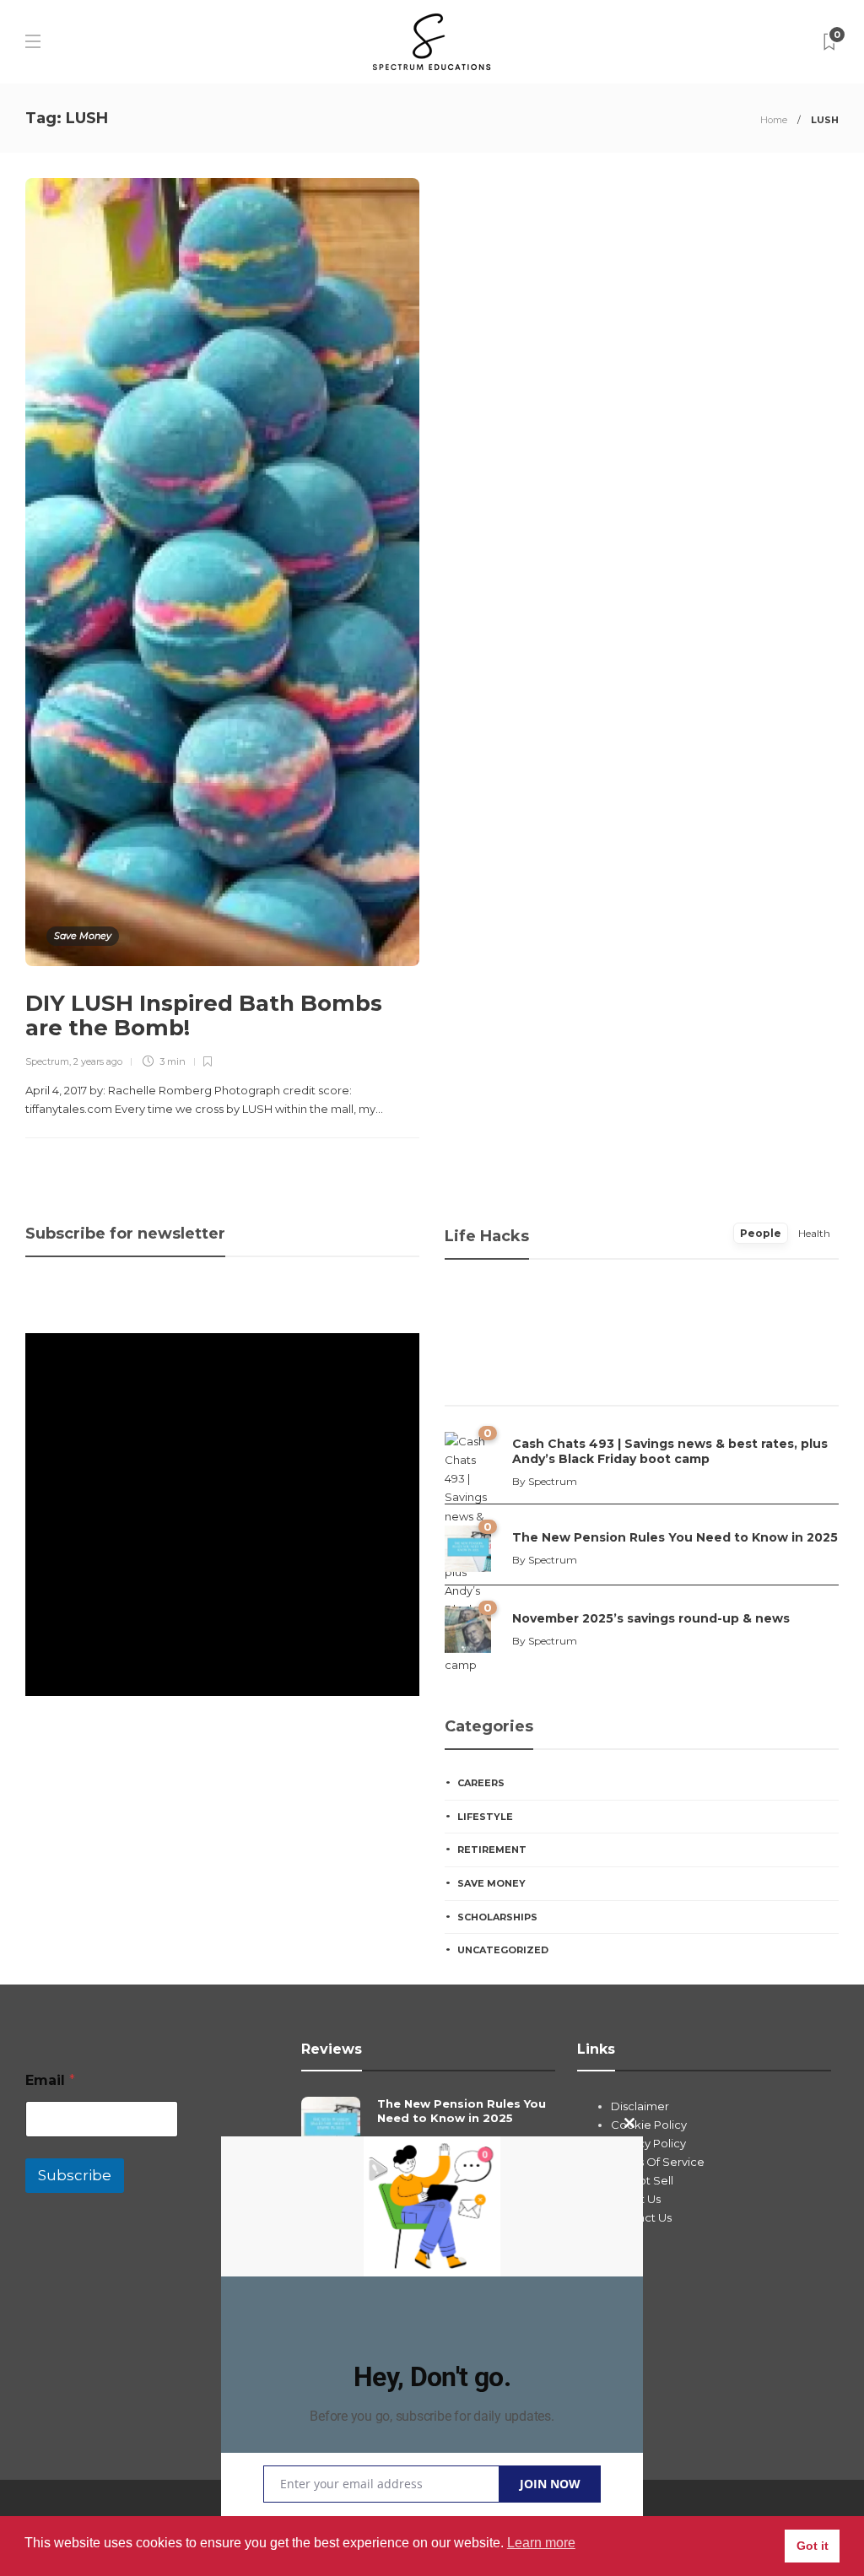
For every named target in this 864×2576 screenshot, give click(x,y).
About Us (636, 2199)
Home (774, 120)
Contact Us (641, 2217)
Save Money (83, 936)
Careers (481, 1783)
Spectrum (47, 1061)
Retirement (492, 1850)
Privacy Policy (648, 2143)
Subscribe (75, 2175)
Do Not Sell (642, 2180)
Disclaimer (640, 2106)
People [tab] (761, 1233)
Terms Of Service (658, 2162)
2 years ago (98, 1061)
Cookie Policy (649, 2125)
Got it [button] (813, 2546)
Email (50, 2080)
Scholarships (497, 1917)
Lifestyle (485, 1817)
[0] (468, 1547)
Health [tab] (814, 1233)
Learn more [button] (541, 2543)
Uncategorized (503, 1950)
